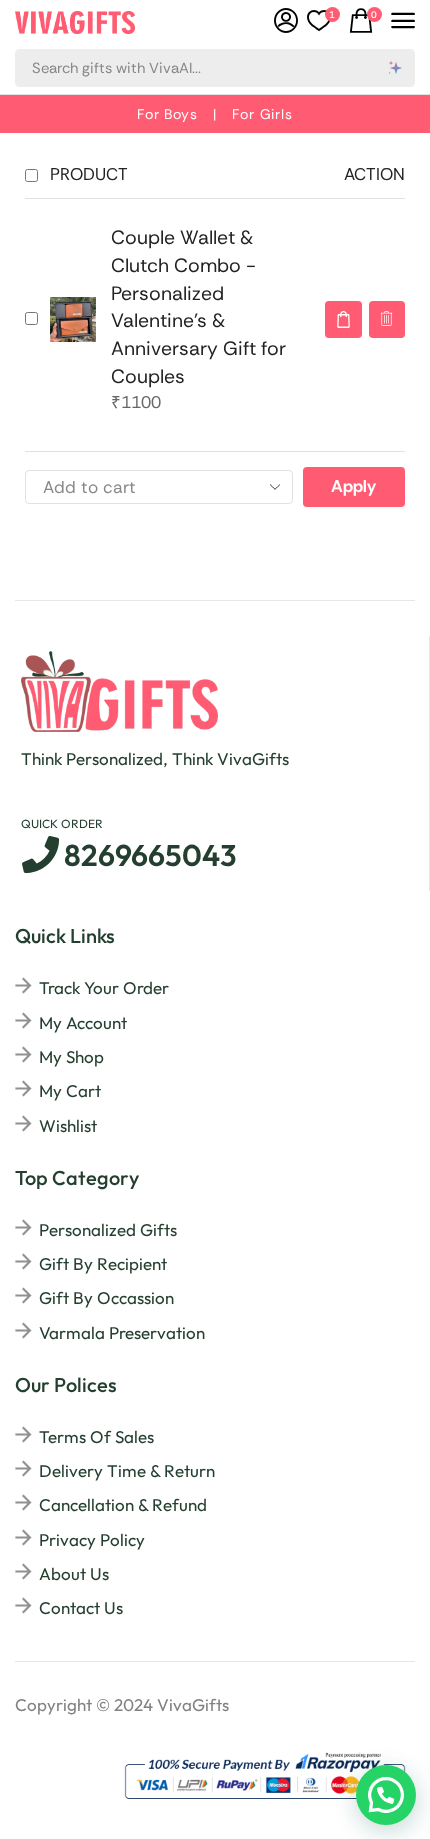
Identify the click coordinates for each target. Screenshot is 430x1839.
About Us (74, 1573)
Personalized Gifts (108, 1229)
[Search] (396, 68)
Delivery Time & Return (127, 1470)
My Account (83, 1022)
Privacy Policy (92, 1539)
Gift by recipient (103, 1263)
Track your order (104, 987)
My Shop (71, 1056)
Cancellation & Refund (123, 1504)
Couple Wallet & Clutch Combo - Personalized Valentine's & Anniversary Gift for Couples (198, 306)
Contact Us (81, 1607)
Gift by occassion (106, 1297)
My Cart (70, 1090)
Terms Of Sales (96, 1436)
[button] (365, 21)
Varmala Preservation (122, 1332)
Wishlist (68, 1125)
